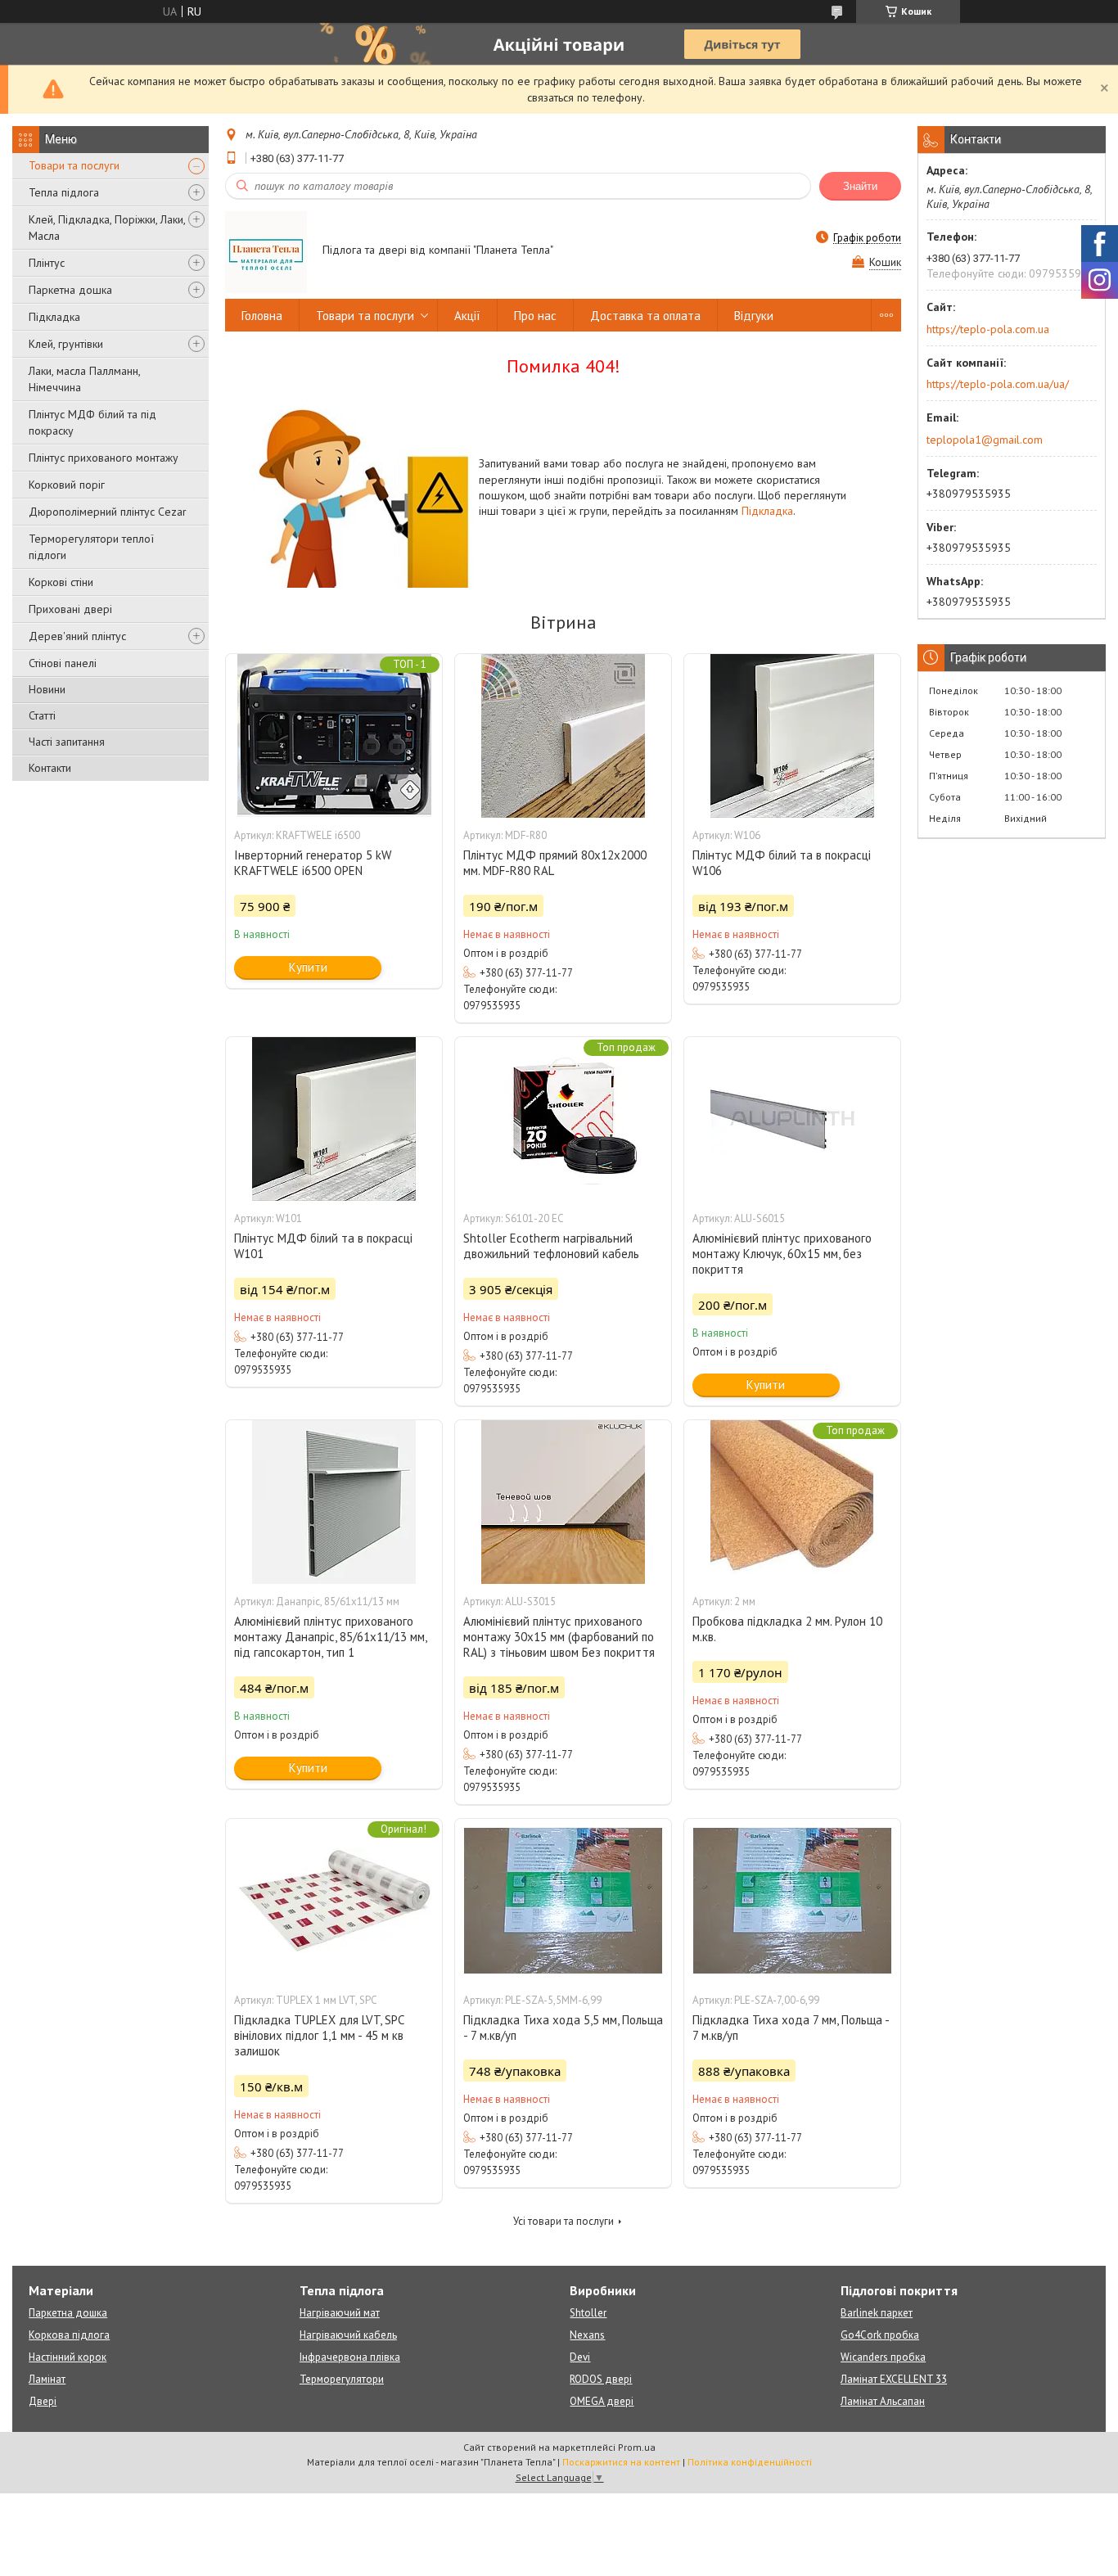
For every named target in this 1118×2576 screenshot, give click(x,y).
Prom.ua (637, 2447)
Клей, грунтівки (66, 344)
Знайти (860, 186)
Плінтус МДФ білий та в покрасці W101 (323, 1246)
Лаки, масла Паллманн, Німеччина (84, 379)
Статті (42, 715)
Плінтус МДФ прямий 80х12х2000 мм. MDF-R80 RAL (555, 863)
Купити (308, 967)
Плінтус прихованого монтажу (104, 458)
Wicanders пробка (883, 2357)
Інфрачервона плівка (350, 2357)
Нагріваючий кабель (348, 2335)
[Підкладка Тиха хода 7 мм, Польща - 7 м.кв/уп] (792, 1901)
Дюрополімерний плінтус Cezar (108, 512)
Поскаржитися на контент (621, 2462)
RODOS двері (601, 2379)
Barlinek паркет (877, 2313)
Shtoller (588, 2313)
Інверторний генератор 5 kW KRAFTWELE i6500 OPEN (313, 863)
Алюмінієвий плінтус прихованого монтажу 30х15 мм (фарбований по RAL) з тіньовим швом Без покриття (559, 1637)
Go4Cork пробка (880, 2335)
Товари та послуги (74, 165)
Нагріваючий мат (340, 2313)
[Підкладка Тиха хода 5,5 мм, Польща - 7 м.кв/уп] (563, 1901)
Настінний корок (68, 2357)
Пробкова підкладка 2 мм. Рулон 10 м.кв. (787, 1629)
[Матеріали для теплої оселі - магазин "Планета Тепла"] (266, 251)
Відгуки (754, 316)
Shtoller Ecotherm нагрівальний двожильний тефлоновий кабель (551, 1246)
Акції (467, 316)
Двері (43, 2401)
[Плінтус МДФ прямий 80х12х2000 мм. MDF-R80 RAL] (563, 736)
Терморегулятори (342, 2379)
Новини (47, 689)
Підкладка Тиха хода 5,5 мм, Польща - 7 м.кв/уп (563, 2028)
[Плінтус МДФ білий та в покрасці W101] (334, 1119)
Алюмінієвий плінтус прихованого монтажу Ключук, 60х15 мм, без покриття (782, 1254)
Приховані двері (70, 609)
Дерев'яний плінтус (77, 636)
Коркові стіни (61, 582)
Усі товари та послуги (564, 2221)
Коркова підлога (69, 2335)
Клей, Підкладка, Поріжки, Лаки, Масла (107, 228)
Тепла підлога (64, 192)
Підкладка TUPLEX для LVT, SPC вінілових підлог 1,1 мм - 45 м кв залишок (319, 2035)
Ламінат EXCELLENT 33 (894, 2379)
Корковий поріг (67, 485)
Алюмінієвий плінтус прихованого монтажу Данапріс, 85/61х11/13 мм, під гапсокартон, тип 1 (330, 1637)
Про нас (535, 316)
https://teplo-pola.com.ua (988, 329)
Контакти (50, 768)
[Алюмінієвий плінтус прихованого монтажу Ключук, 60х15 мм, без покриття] (792, 1119)
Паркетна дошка (70, 290)
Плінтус (47, 263)
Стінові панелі (63, 663)
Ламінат (47, 2379)
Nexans (587, 2335)
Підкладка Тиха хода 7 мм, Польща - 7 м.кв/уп (791, 2028)
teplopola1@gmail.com (985, 440)
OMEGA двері (602, 2401)
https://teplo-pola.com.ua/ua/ (998, 384)
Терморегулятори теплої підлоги (91, 547)
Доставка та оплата (645, 316)
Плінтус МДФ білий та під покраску (92, 422)
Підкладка (54, 317)
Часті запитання (67, 742)
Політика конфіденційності (750, 2462)
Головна (262, 316)
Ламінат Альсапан (883, 2401)
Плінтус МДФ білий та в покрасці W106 (782, 863)
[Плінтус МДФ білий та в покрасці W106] (792, 736)
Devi (580, 2357)
